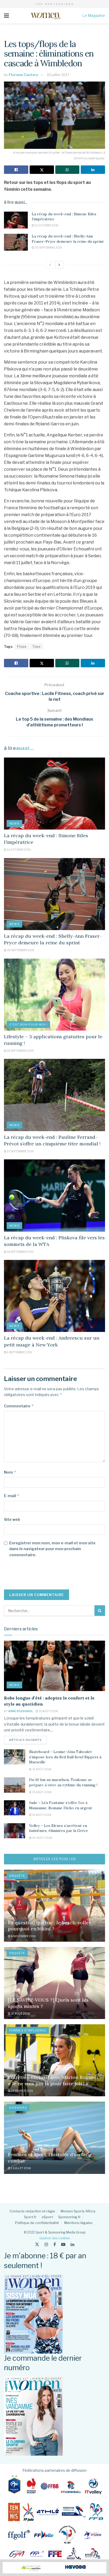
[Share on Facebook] (16, 170)
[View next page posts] (59, 265)
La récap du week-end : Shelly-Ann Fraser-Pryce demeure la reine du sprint (68, 239)
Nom (10, 1472)
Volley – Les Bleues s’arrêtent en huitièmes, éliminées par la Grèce (59, 1828)
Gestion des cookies (55, 2238)
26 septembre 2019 (20, 1051)
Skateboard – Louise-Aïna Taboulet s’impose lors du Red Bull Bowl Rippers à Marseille (65, 1757)
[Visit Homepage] (46, 16)
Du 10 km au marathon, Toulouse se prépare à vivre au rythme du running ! (63, 1782)
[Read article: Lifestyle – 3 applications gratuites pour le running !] (54, 995)
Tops (37, 647)
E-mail (12, 1496)
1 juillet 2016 (21, 2168)
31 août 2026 (48, 1711)
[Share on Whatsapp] (67, 170)
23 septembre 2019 (20, 1151)
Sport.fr (30, 2217)
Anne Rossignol (21, 1711)
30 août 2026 (42, 1838)
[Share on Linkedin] (93, 170)
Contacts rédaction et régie (32, 2211)
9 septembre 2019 (19, 1352)
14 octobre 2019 (46, 225)
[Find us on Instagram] (46, 2244)
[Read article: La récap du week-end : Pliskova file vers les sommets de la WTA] (54, 1195)
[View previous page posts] (50, 265)
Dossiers (18, 2108)
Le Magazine (94, 15)
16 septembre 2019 (20, 1252)
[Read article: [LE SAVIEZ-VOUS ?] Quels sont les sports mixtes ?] (54, 1983)
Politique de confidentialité (37, 2223)
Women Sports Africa (78, 2211)
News (14, 823)
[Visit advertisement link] (54, 2568)
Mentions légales (78, 2223)
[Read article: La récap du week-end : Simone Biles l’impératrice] (16, 220)
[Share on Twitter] (42, 170)
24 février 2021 (22, 2091)
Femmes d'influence (28, 2030)
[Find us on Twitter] (37, 2244)
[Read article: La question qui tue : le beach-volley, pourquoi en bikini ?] (54, 1906)
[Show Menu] (6, 16)
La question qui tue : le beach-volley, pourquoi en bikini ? (50, 1926)
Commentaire (19, 1406)
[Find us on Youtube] (63, 2244)
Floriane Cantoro (23, 75)
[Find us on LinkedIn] (72, 2244)
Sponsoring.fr (69, 2217)
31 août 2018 (20, 2013)
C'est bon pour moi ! (28, 1025)
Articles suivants (28, 1740)
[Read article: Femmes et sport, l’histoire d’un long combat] (54, 2138)
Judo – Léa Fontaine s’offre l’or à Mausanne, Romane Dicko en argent (61, 1805)
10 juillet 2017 (58, 75)
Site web (12, 1519)
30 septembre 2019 (48, 247)
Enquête (17, 1876)
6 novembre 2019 (23, 1936)
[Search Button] (100, 1611)
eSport (47, 2217)
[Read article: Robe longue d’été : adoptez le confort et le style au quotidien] (54, 1666)
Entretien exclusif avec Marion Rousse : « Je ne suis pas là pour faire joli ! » (53, 2080)
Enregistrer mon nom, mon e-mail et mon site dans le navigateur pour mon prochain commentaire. (52, 1549)
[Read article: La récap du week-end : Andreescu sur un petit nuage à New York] (54, 1296)
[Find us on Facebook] (55, 2244)
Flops (22, 647)
